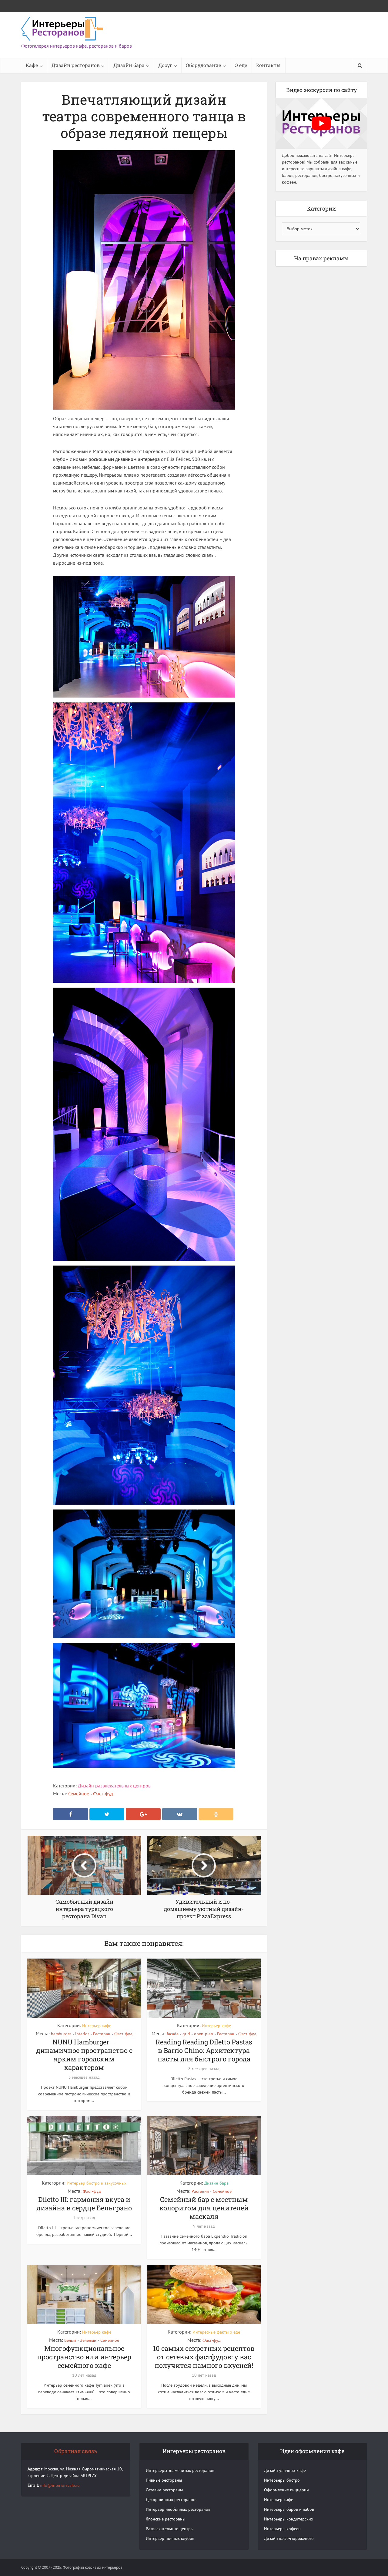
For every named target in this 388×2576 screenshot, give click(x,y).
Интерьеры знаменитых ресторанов (180, 2470)
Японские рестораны (166, 2519)
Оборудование (203, 65)
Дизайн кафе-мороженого (289, 2538)
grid (186, 2034)
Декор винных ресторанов (171, 2500)
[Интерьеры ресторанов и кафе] (62, 29)
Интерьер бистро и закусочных (97, 2183)
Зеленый (88, 2340)
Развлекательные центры (170, 2529)
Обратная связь (76, 2451)
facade (173, 2034)
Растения (200, 2191)
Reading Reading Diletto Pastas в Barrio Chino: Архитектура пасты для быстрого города (204, 2050)
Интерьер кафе (97, 2026)
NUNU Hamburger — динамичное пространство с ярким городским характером (84, 2055)
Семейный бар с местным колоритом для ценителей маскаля (204, 2208)
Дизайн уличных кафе (285, 2470)
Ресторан (102, 2034)
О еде (241, 65)
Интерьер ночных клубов (170, 2538)
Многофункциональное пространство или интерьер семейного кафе (84, 2357)
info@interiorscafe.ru (60, 2485)
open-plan (204, 2034)
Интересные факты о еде (216, 2332)
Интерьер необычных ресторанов (178, 2509)
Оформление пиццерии (286, 2490)
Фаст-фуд (103, 1793)
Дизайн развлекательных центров (114, 1786)
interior (82, 2034)
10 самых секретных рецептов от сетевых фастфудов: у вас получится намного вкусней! (204, 2357)
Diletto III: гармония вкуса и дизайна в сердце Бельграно (84, 2204)
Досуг (165, 65)
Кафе (32, 65)
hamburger (61, 2034)
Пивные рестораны (164, 2480)
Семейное (79, 1793)
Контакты (268, 65)
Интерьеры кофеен (282, 2529)
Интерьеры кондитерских (289, 2519)
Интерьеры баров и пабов (289, 2509)
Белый (70, 2340)
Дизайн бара (129, 65)
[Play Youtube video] (321, 123)
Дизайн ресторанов (76, 65)
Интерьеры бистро (282, 2480)
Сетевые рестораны (164, 2490)
